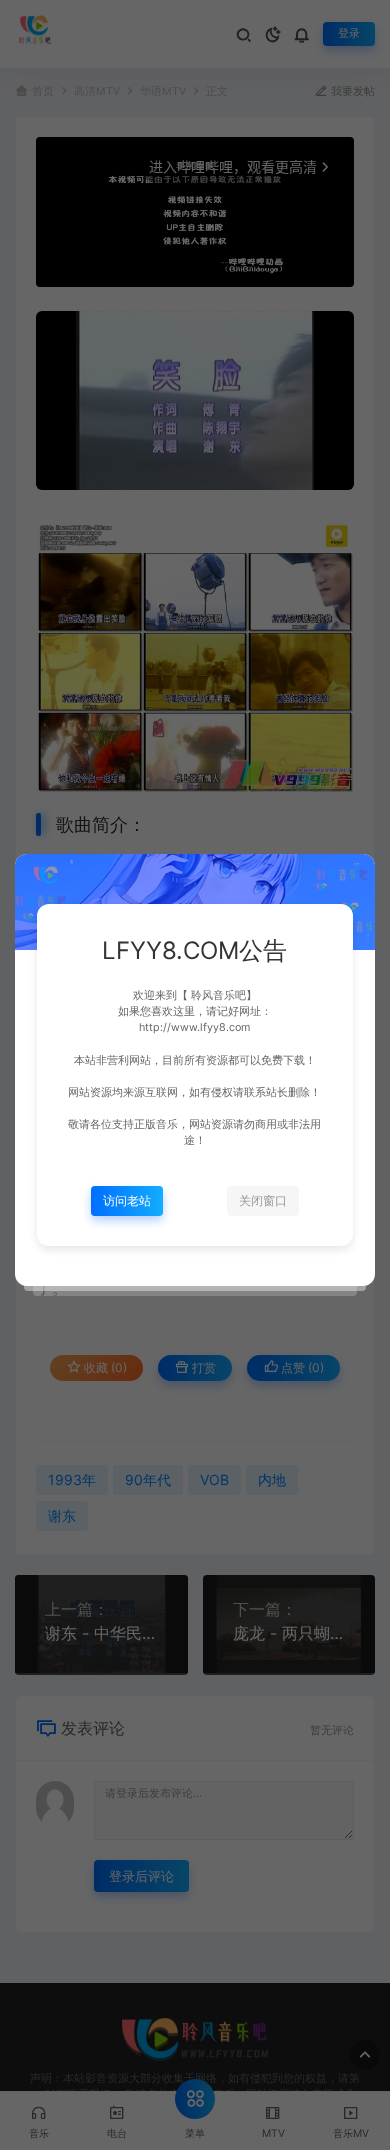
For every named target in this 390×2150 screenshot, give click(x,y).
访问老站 (127, 1200)
